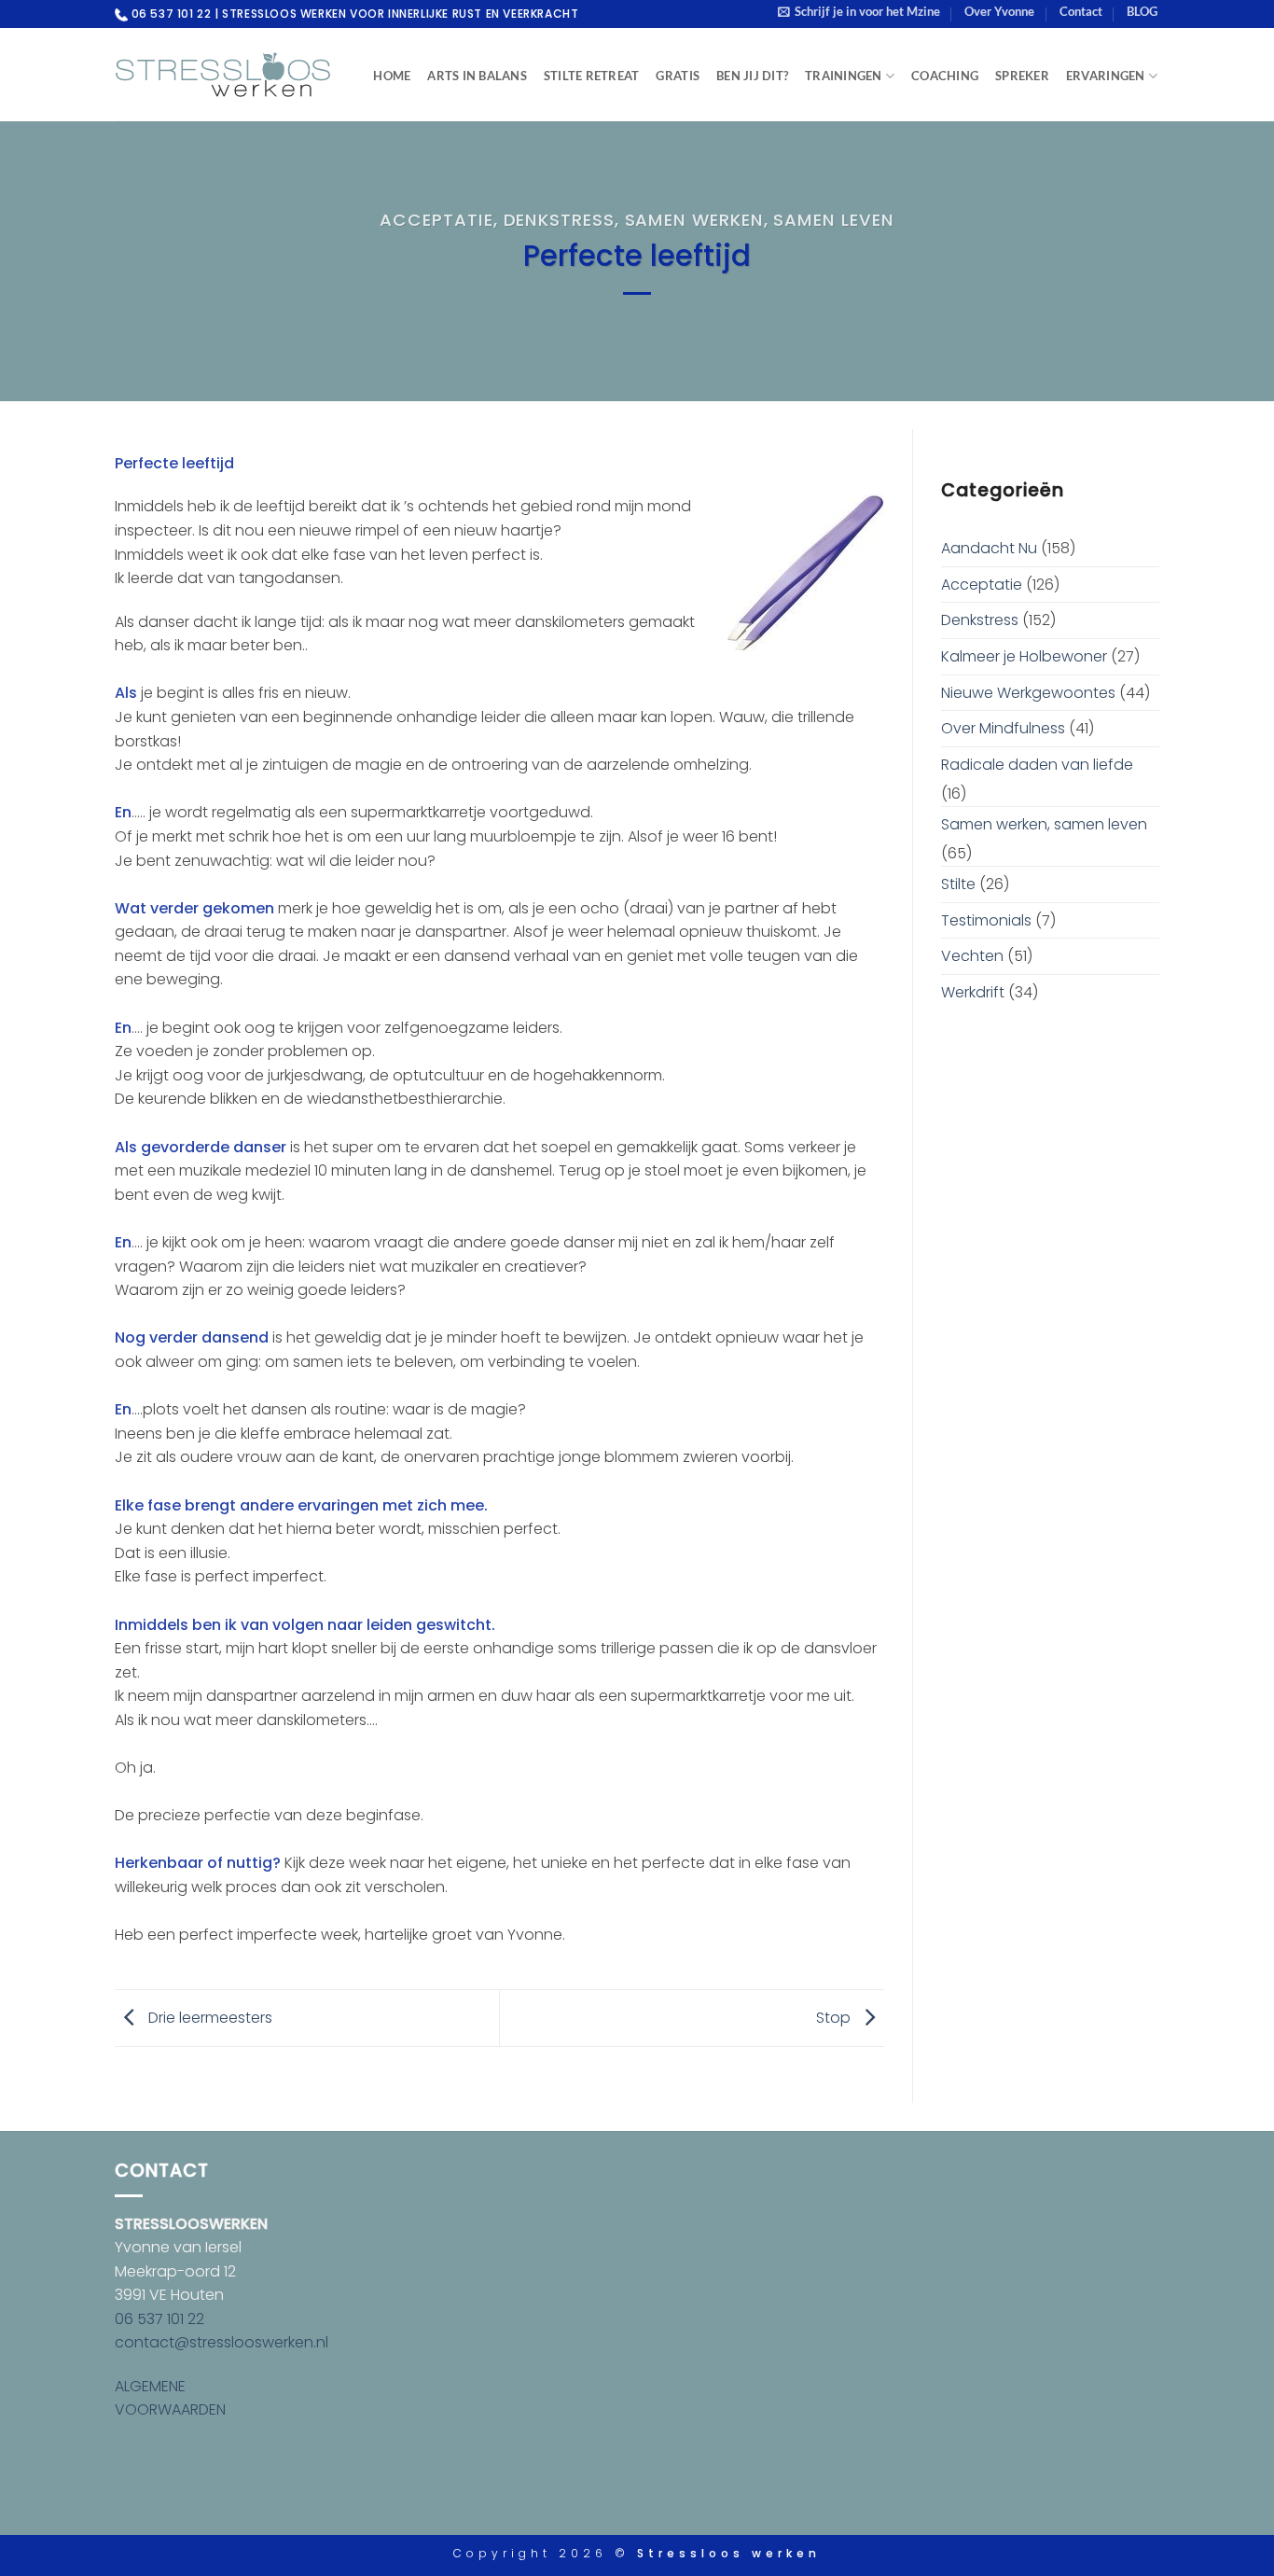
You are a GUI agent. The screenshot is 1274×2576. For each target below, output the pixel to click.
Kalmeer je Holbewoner (1024, 656)
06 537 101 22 (159, 2319)
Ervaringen (1106, 76)
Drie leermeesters (208, 2017)
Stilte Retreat (592, 76)
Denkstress (559, 220)
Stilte (958, 884)
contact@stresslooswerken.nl (222, 2342)
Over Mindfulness (1003, 728)
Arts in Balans (477, 76)
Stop (835, 2017)
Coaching (945, 76)
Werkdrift (973, 992)
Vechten (972, 956)
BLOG (1142, 11)
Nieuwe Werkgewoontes (1028, 693)
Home (392, 76)
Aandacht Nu (989, 548)
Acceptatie (436, 220)
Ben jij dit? (752, 76)
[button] (859, 11)
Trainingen (844, 76)
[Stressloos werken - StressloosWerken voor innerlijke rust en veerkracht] (223, 75)
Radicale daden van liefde (1037, 765)
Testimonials (986, 920)
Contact (1081, 11)
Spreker (1022, 76)
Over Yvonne (999, 11)
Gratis (678, 76)
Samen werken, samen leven (760, 220)
